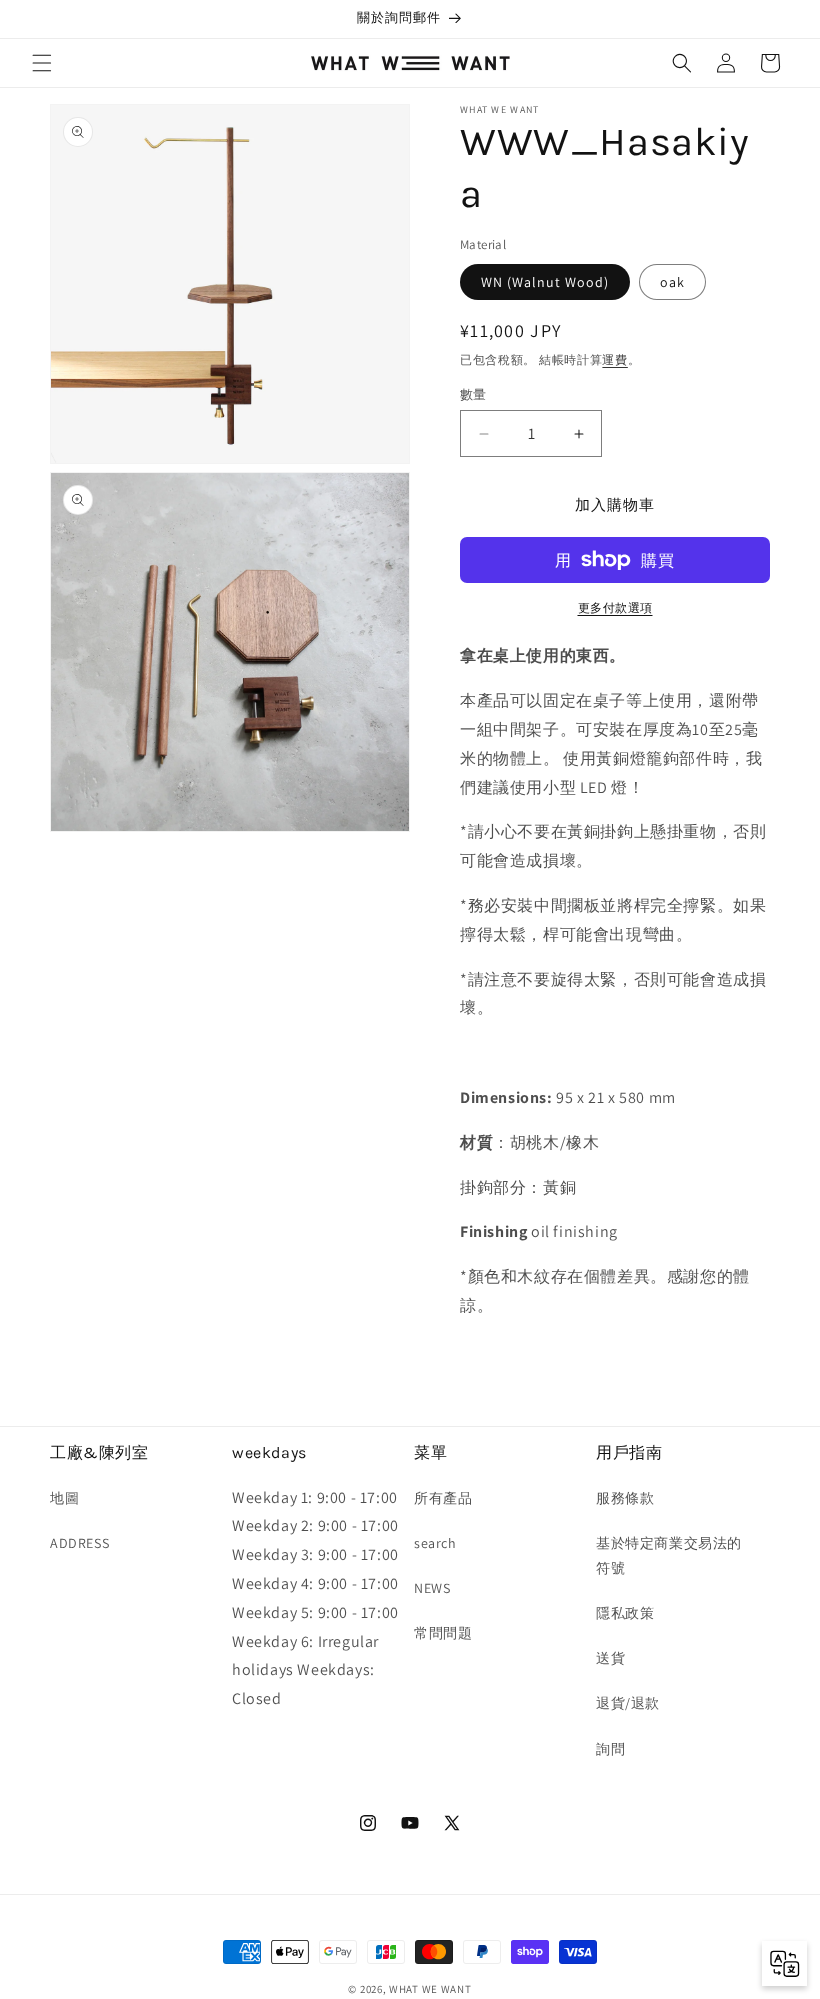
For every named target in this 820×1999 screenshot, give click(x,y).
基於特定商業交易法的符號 (669, 1555)
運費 (614, 359)
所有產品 (443, 1498)
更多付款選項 (615, 607)
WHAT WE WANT (430, 1989)
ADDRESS (79, 1543)
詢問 (610, 1749)
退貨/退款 (628, 1703)
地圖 (64, 1498)
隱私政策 (625, 1613)
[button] (42, 63)
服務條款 (625, 1498)
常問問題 (443, 1633)
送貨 (610, 1658)
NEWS (432, 1588)
